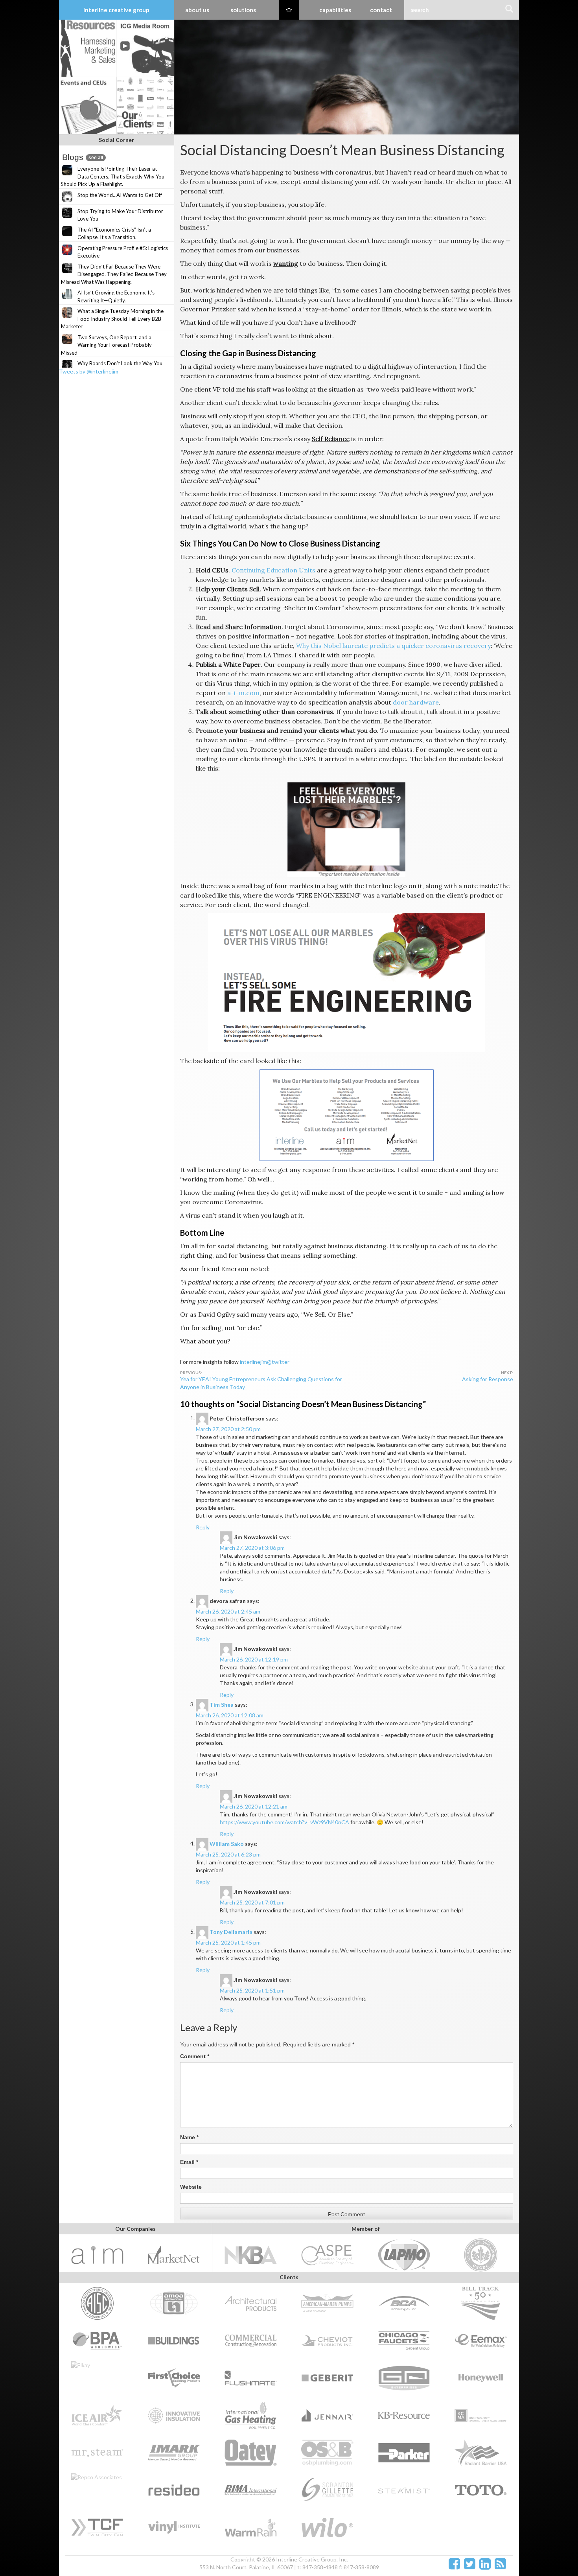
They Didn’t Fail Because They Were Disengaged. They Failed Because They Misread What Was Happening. (114, 274)
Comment (195, 2056)
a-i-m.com (243, 693)
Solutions (243, 10)
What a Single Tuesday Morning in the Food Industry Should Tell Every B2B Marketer (112, 319)
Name (189, 2137)
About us (197, 10)
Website (191, 2187)
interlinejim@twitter (265, 1362)
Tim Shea (222, 1704)
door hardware (416, 702)
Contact (381, 10)
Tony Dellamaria (231, 1931)
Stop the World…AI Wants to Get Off (120, 195)
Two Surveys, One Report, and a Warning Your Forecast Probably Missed (106, 345)
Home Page (289, 10)
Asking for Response (488, 1379)
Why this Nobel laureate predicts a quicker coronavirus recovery (393, 646)
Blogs (83, 157)
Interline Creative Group (116, 10)
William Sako (227, 1843)
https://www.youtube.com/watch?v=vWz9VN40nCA (284, 1822)
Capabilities (335, 10)
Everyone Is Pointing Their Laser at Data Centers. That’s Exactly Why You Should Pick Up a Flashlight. (113, 176)
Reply (203, 1527)
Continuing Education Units (273, 570)
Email (189, 2162)
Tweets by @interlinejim (89, 371)
